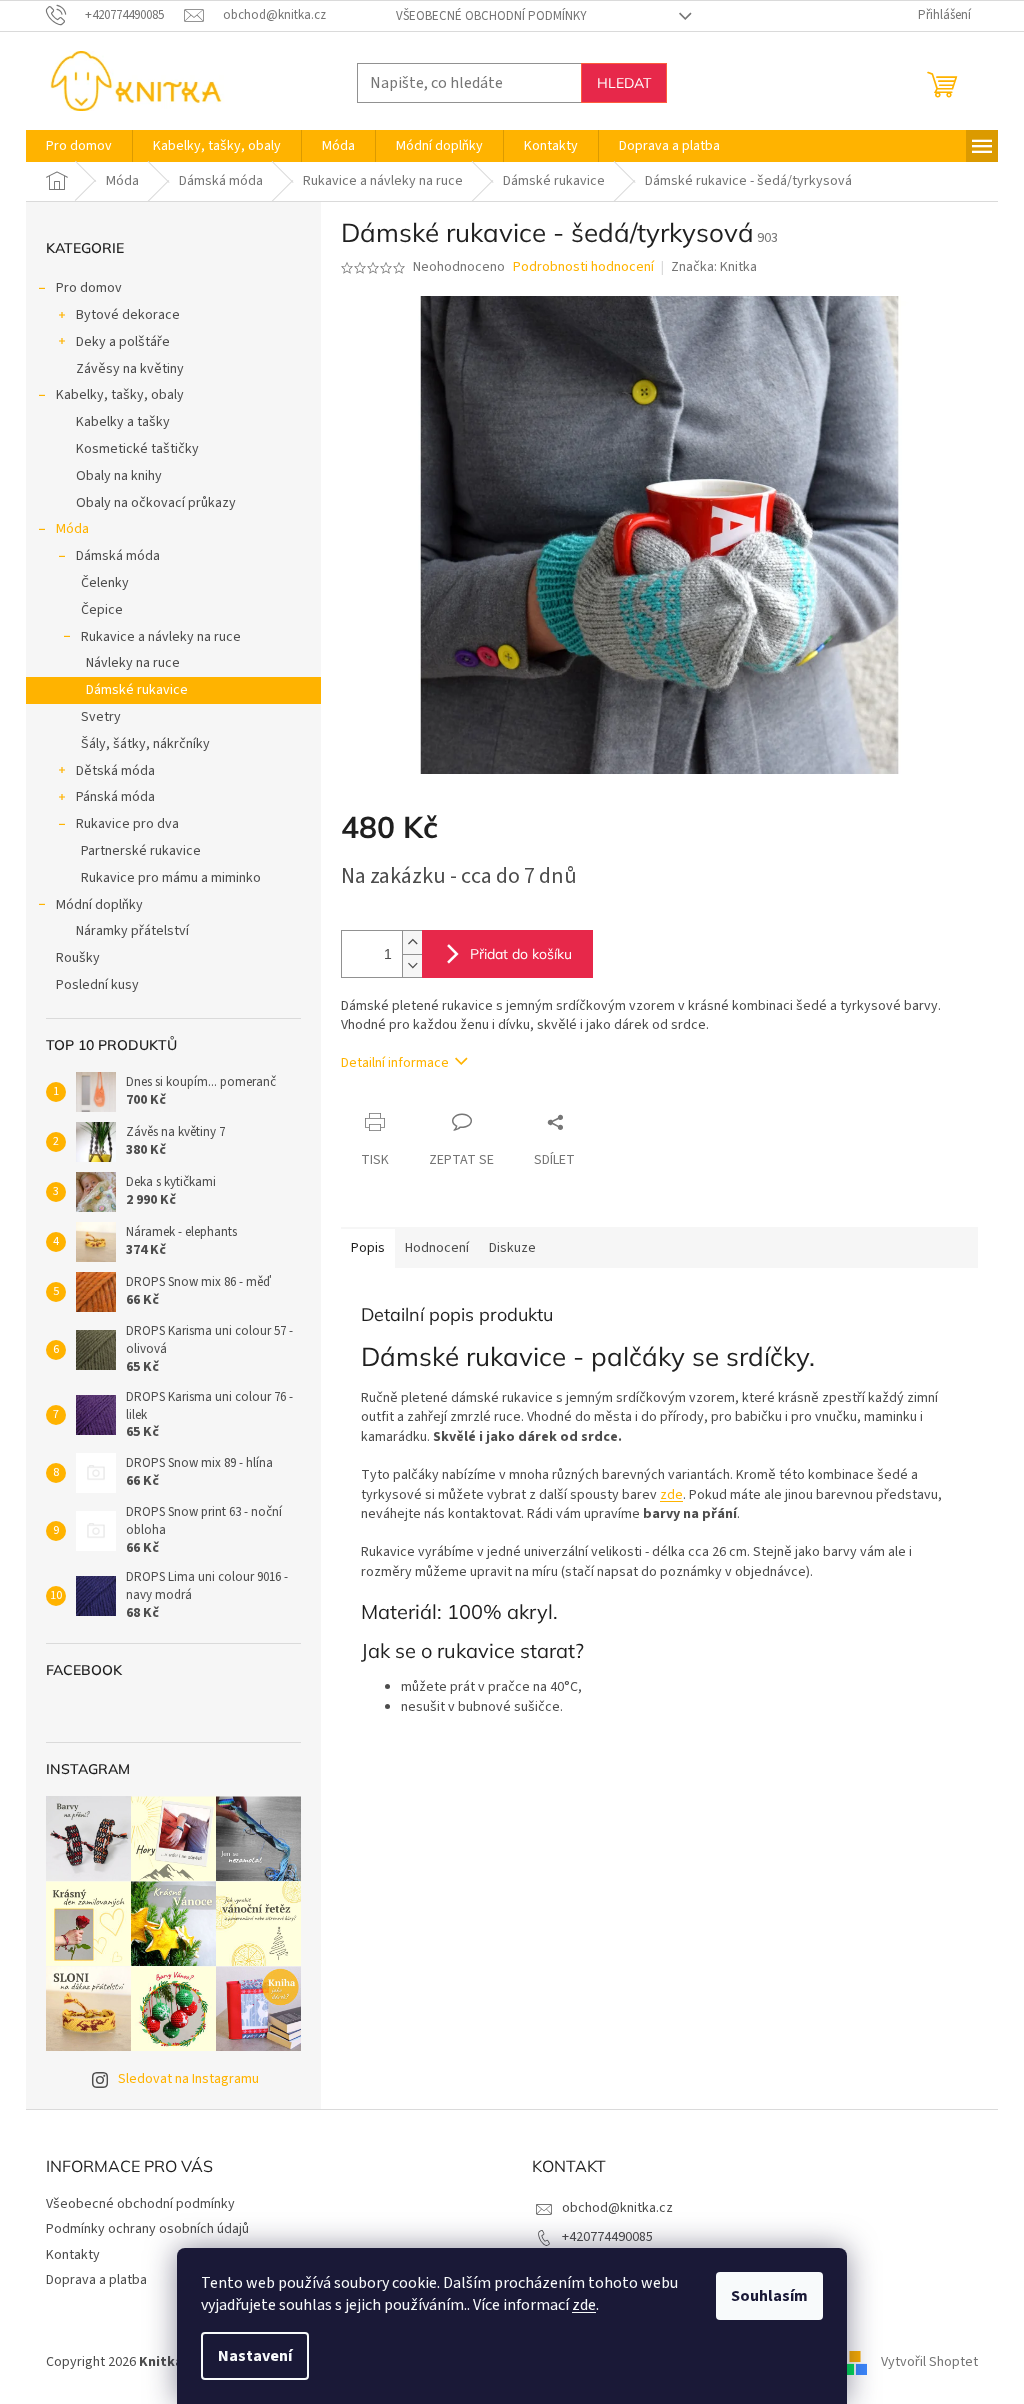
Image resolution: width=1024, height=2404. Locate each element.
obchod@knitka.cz (617, 2208)
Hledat (624, 83)
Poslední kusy (97, 985)
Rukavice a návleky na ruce (161, 637)
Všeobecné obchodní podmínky (491, 16)
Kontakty (73, 2255)
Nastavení (255, 2356)
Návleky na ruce (133, 663)
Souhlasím (769, 2296)
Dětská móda (115, 771)
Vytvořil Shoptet (929, 2362)
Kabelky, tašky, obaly (120, 395)
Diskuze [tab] (512, 1248)
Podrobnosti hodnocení (583, 267)
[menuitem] (79, 146)
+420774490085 (607, 2237)
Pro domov (89, 288)
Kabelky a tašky (123, 422)
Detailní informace (395, 1063)
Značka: (714, 267)
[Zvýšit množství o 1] (412, 942)
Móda (72, 529)
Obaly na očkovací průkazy (156, 503)
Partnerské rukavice (141, 851)
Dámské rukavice (137, 690)
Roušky (78, 958)
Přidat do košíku (521, 954)
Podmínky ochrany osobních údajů (147, 2229)
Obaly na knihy (119, 476)
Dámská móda (118, 556)
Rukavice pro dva (127, 824)
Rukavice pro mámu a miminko (171, 878)
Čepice (102, 610)
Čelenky (105, 583)
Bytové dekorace (128, 315)
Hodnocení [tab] (437, 1248)
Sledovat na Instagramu (188, 2079)
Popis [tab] (368, 1248)
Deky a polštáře (123, 342)
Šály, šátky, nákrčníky (145, 744)
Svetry (101, 717)
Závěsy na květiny (130, 369)
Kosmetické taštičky (137, 449)
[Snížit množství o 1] (412, 965)
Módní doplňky (99, 905)
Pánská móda (115, 797)
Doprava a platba (96, 2280)
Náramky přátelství (132, 931)
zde (584, 2305)
